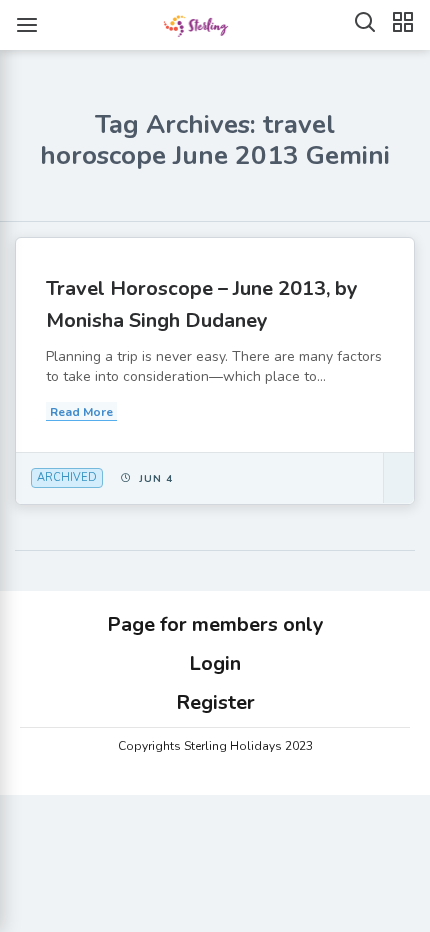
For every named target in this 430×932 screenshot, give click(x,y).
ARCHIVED (67, 477)
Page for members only (215, 624)
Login (215, 663)
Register (215, 702)
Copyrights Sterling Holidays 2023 (215, 746)
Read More (81, 412)
